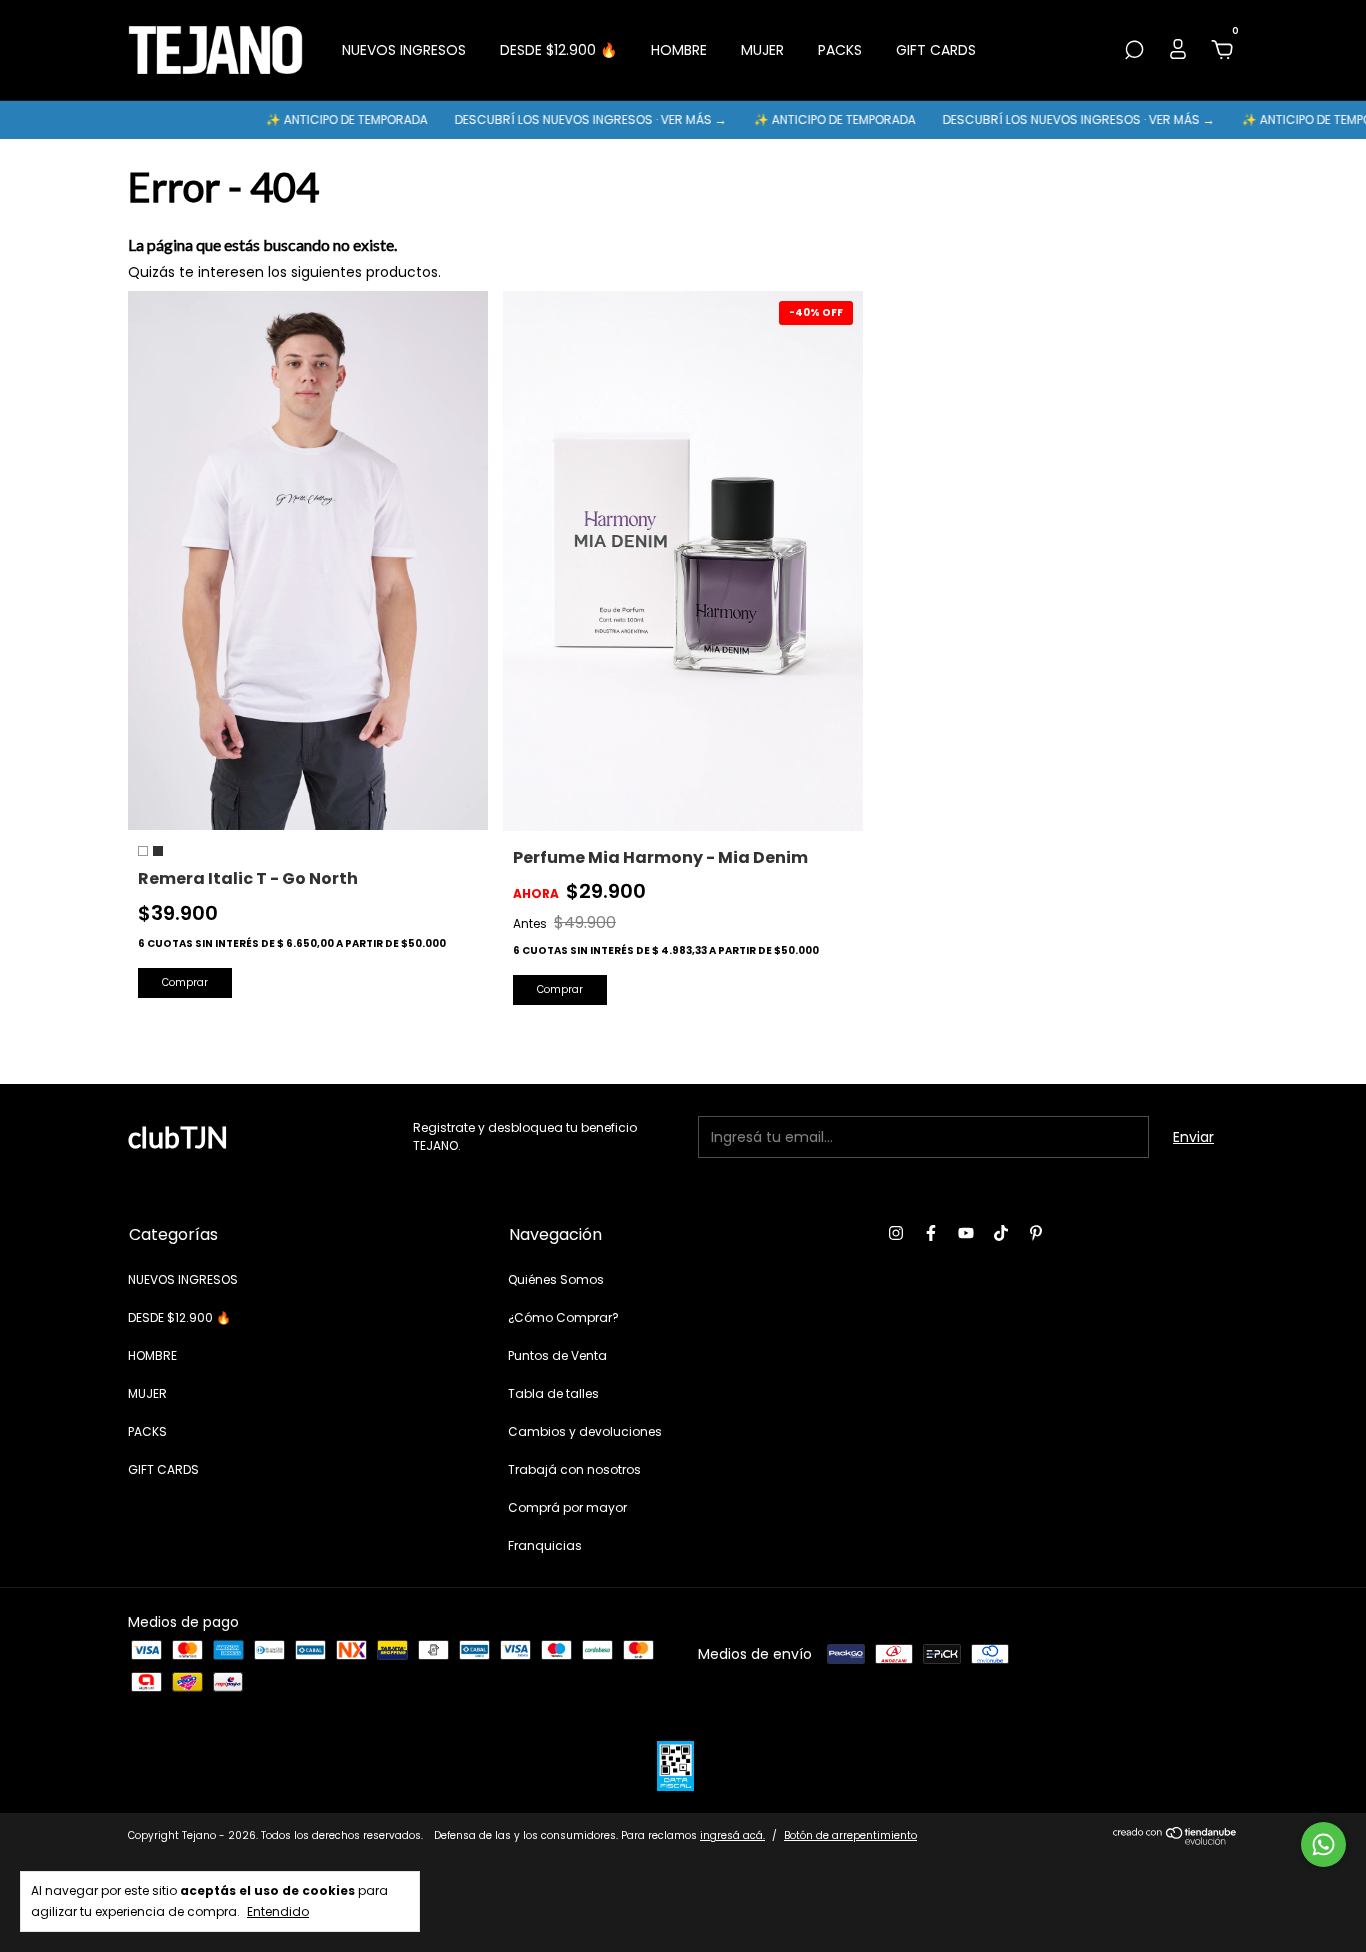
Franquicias (545, 1545)
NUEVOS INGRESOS (404, 50)
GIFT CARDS (936, 50)
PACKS (840, 50)
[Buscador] (1134, 51)
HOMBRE (679, 50)
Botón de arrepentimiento (850, 1835)
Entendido (278, 1911)
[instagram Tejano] (896, 1233)
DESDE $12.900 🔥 (558, 50)
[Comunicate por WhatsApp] (1323, 1844)
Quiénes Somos (556, 1279)
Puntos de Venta (557, 1355)
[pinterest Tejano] (1036, 1233)
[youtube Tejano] (966, 1233)
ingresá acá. (732, 1835)
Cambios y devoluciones (585, 1431)
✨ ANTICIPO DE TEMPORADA (299, 119)
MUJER (762, 50)
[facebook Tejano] (931, 1233)
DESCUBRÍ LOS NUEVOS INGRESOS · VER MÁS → (543, 119)
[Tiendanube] (1175, 1840)
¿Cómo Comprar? (563, 1317)
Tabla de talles (553, 1393)
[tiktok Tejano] (1001, 1233)
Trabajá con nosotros (574, 1469)
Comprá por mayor (567, 1507)
